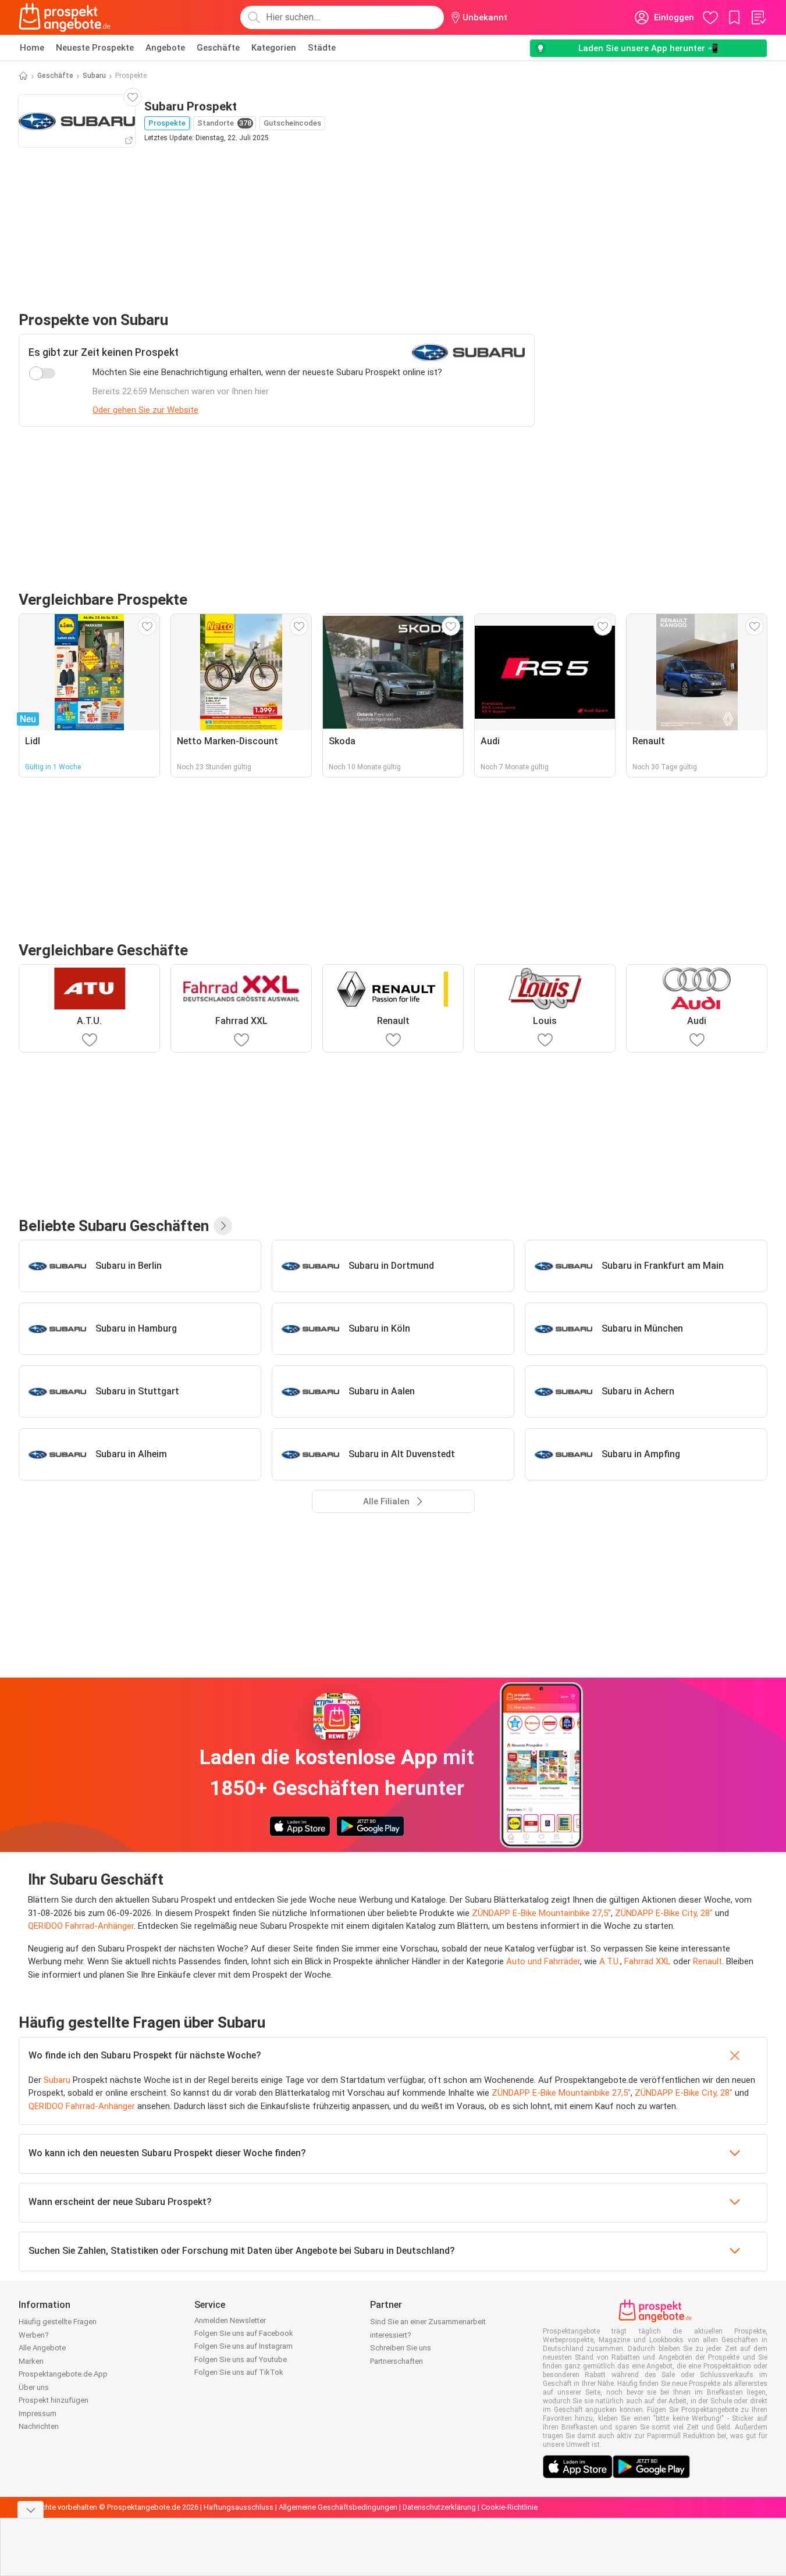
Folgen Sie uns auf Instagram (243, 2346)
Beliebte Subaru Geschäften (114, 1226)
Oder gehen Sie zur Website (145, 410)
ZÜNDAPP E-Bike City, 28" (664, 1913)
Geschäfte (218, 48)
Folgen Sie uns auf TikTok (239, 2372)
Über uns (34, 2387)
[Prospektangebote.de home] (65, 17)
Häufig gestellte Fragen (58, 2322)
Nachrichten (39, 2426)
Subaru (94, 76)
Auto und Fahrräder (543, 1961)
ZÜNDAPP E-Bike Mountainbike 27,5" (541, 1913)
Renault (707, 1961)
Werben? (34, 2335)
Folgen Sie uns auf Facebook (244, 2333)
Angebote (165, 48)
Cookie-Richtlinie (509, 2507)
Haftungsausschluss (239, 2507)
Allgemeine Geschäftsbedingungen (338, 2507)
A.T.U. (610, 1961)
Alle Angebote (42, 2348)
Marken (31, 2361)
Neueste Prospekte (95, 48)
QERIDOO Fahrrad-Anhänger (81, 1926)
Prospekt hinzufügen (54, 2400)
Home (32, 48)
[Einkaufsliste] (758, 17)
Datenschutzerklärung (439, 2507)
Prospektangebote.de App (63, 2374)
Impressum (38, 2413)
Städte (322, 48)
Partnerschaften (396, 2361)
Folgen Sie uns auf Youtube (241, 2359)
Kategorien (274, 48)
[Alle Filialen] (223, 1226)
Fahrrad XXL (648, 1961)
